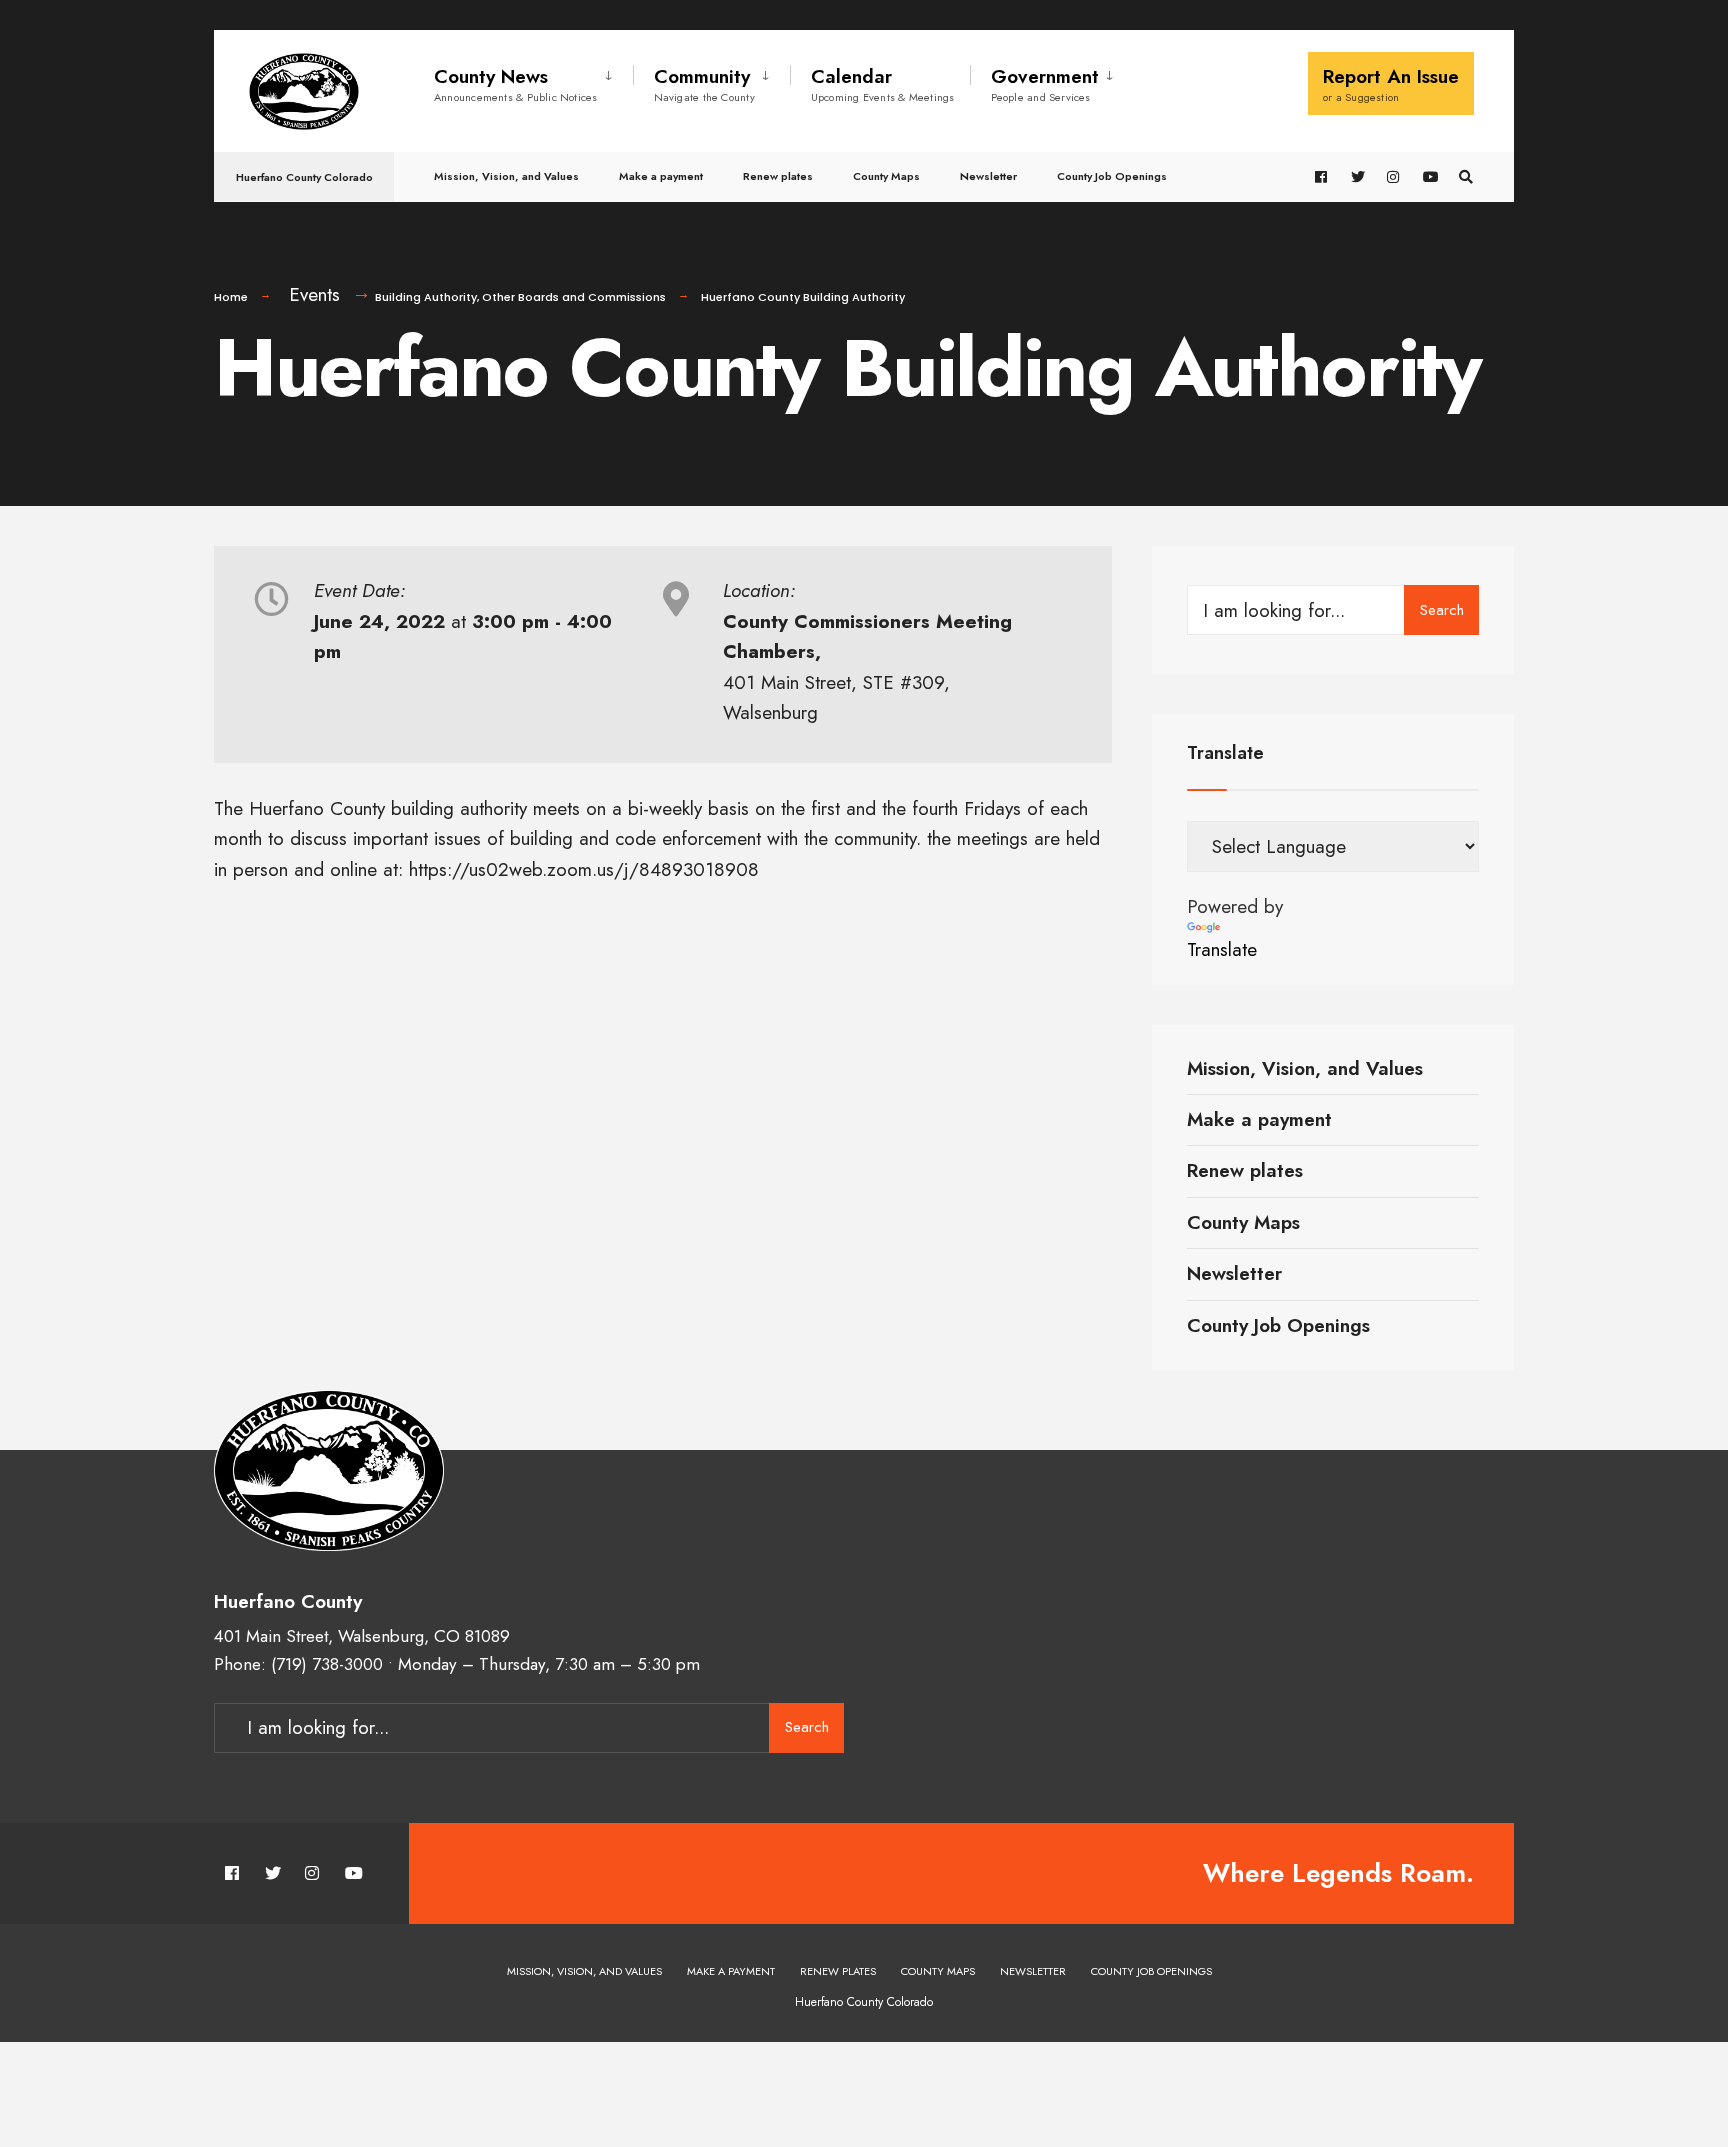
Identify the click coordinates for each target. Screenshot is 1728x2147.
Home (231, 297)
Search (1442, 610)
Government (1045, 84)
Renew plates (778, 176)
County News (516, 84)
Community (704, 84)
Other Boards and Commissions (574, 297)
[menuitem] (533, 81)
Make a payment (661, 176)
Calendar (883, 84)
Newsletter (988, 176)
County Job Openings (1112, 176)
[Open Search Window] (1466, 177)
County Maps (886, 176)
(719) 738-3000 (327, 1664)
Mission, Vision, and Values (506, 176)
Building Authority (426, 297)
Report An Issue (1391, 84)
